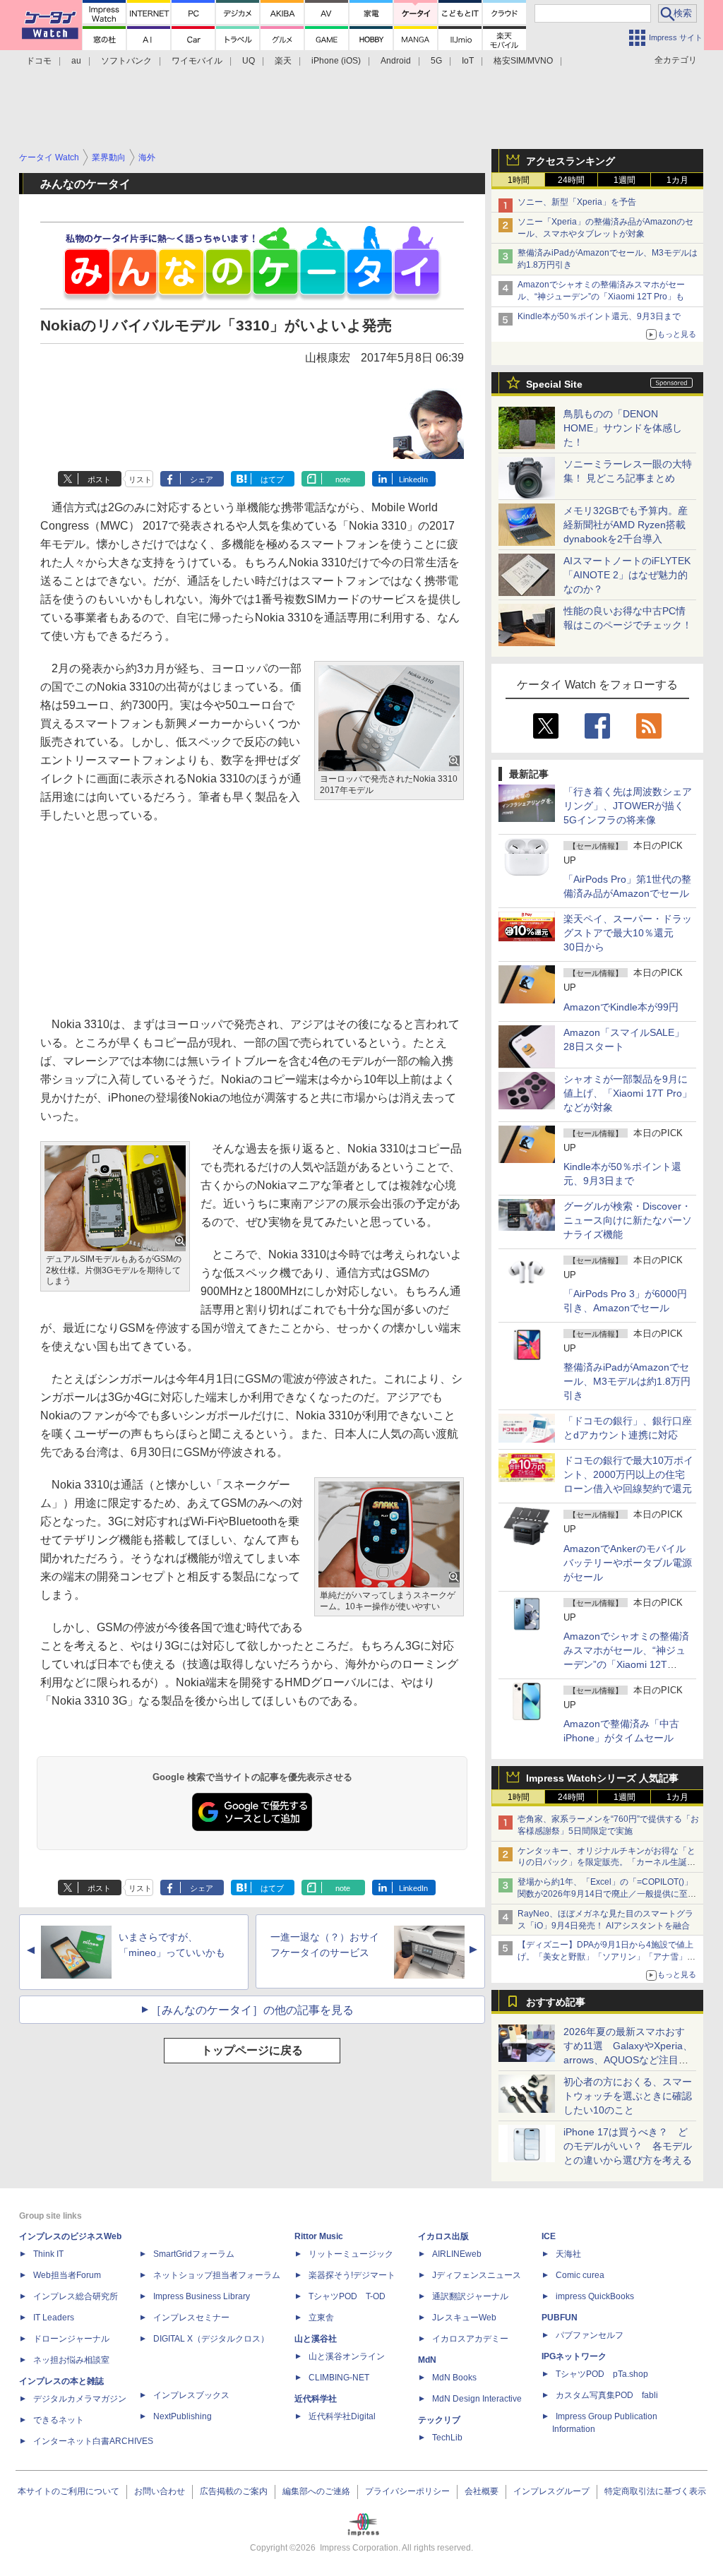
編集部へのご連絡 (316, 2491)
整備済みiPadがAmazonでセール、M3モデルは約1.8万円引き (627, 1381)
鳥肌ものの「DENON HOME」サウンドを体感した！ (623, 428)
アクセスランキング (570, 161)
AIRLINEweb (457, 2254)
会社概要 (482, 2491)
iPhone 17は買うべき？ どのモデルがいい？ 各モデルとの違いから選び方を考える (628, 2146)
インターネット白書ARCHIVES (93, 2441)
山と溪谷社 (316, 2339)
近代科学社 (316, 2399)
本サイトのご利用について (68, 2491)
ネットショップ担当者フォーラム (217, 2275)
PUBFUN (560, 2318)
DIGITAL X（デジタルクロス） (211, 2339)
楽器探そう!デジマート (352, 2275)
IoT (468, 61)
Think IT (48, 2254)
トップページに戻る (252, 2050)
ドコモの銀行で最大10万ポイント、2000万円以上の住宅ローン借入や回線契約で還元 (628, 1474)
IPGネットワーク (574, 2356)
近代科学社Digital (342, 2416)
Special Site (554, 384)
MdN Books (454, 2378)
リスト (140, 479)
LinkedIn (413, 479)
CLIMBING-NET (339, 2378)
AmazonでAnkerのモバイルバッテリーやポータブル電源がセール (628, 1563)
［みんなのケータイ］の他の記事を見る (252, 2010)
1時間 (519, 180)
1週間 (625, 180)
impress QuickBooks (595, 2296)
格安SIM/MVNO (523, 61)
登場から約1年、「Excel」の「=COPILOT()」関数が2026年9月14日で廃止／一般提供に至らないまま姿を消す (607, 1894)
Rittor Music (319, 2236)
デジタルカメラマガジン (80, 2399)
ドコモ (39, 61)
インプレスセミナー (191, 2318)
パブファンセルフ (590, 2335)
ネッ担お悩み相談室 (71, 2360)
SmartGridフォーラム (194, 2254)
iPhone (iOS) (336, 61)
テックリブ (439, 2420)
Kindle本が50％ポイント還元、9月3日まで (599, 316)
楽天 (283, 61)
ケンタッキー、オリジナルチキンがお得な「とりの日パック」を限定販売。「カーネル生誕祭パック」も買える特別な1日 (607, 1863)
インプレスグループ (551, 2491)
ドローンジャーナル (71, 2339)
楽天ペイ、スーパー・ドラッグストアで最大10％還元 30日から (628, 933)
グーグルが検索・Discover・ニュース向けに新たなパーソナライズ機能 (628, 1220)
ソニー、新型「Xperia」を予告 (577, 202)
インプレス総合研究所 (76, 2296)
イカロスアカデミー (470, 2339)
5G (436, 61)
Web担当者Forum (67, 2275)
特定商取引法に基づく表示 (655, 2491)
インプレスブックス (191, 2395)
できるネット (59, 2420)
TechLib (447, 2438)
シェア (202, 479)
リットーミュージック (351, 2254)
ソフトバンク (126, 61)
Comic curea (580, 2275)
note (343, 479)
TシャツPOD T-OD (347, 2296)
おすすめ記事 (556, 2002)
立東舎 (321, 2318)
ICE (549, 2236)
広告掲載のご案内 (234, 2491)
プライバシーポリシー (407, 2491)
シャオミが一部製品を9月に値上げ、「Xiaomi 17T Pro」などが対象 (628, 1093)
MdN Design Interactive (477, 2399)
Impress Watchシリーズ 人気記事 (602, 1778)
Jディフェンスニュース (477, 2275)
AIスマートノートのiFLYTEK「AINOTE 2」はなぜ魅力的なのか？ (627, 575)
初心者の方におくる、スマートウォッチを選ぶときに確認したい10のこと (628, 2096)
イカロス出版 (443, 2236)
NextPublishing (183, 2416)
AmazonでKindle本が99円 (621, 1007)
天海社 (568, 2254)
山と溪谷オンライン (347, 2356)
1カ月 (677, 180)
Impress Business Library (202, 2296)
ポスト (99, 479)
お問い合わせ (160, 2491)
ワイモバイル (197, 61)
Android (396, 61)
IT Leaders (54, 2318)
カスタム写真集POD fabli (607, 2395)
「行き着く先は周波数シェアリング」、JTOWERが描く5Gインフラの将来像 (628, 806)
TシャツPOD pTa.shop (602, 2374)
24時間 (571, 180)
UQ (249, 61)
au (76, 61)
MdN (427, 2360)
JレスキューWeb (464, 2318)
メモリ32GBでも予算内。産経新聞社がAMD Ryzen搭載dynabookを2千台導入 (626, 525)
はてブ (272, 479)
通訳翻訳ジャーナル (470, 2296)
